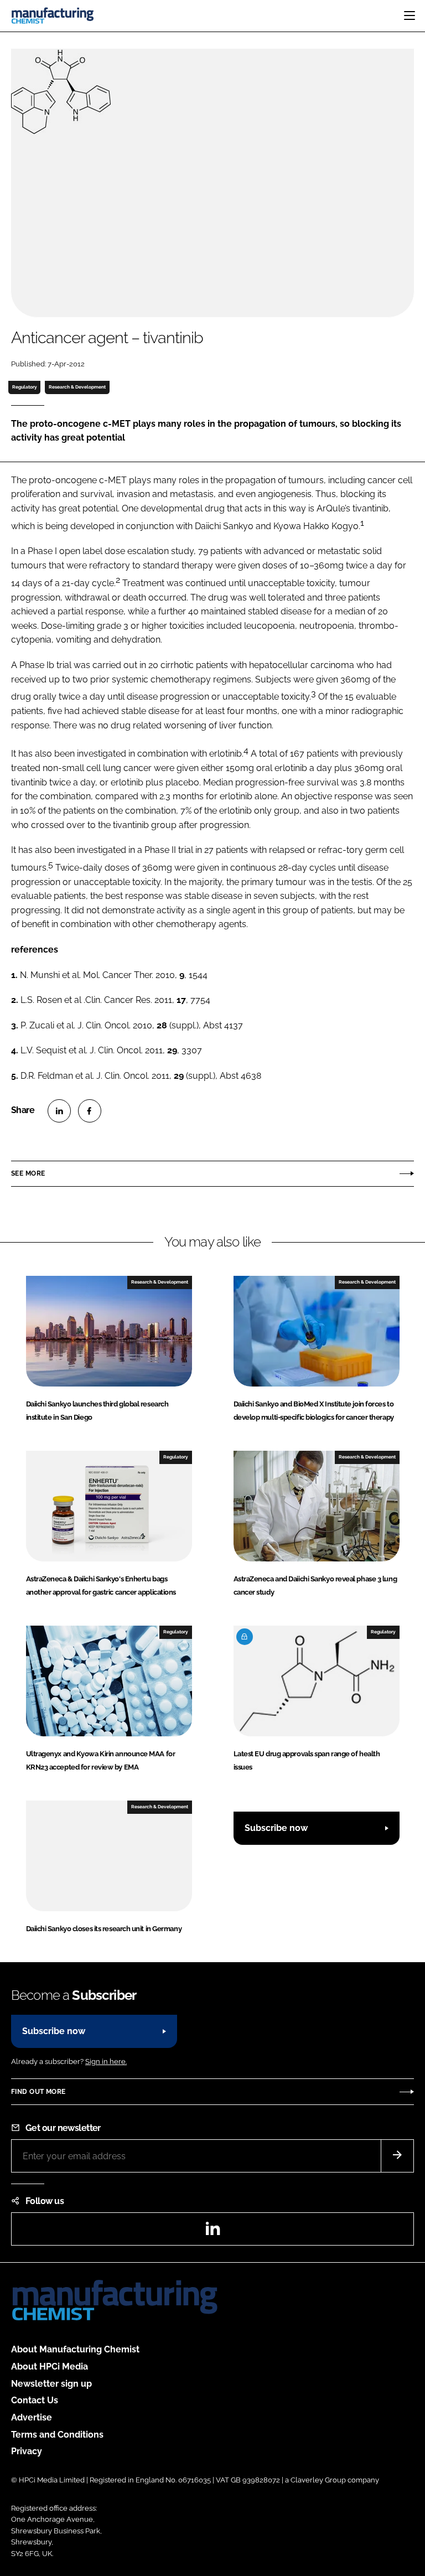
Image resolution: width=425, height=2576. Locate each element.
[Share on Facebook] (90, 1111)
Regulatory (25, 387)
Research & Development (77, 387)
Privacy (27, 2451)
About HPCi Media (50, 2366)
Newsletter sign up (51, 2384)
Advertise (32, 2417)
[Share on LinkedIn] (59, 1111)
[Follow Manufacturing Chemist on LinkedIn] (212, 2232)
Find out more (38, 2092)
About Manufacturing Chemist (75, 2349)
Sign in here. (106, 2062)
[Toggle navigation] (410, 15)
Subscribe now (276, 1828)
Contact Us (35, 2400)
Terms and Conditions (57, 2435)
